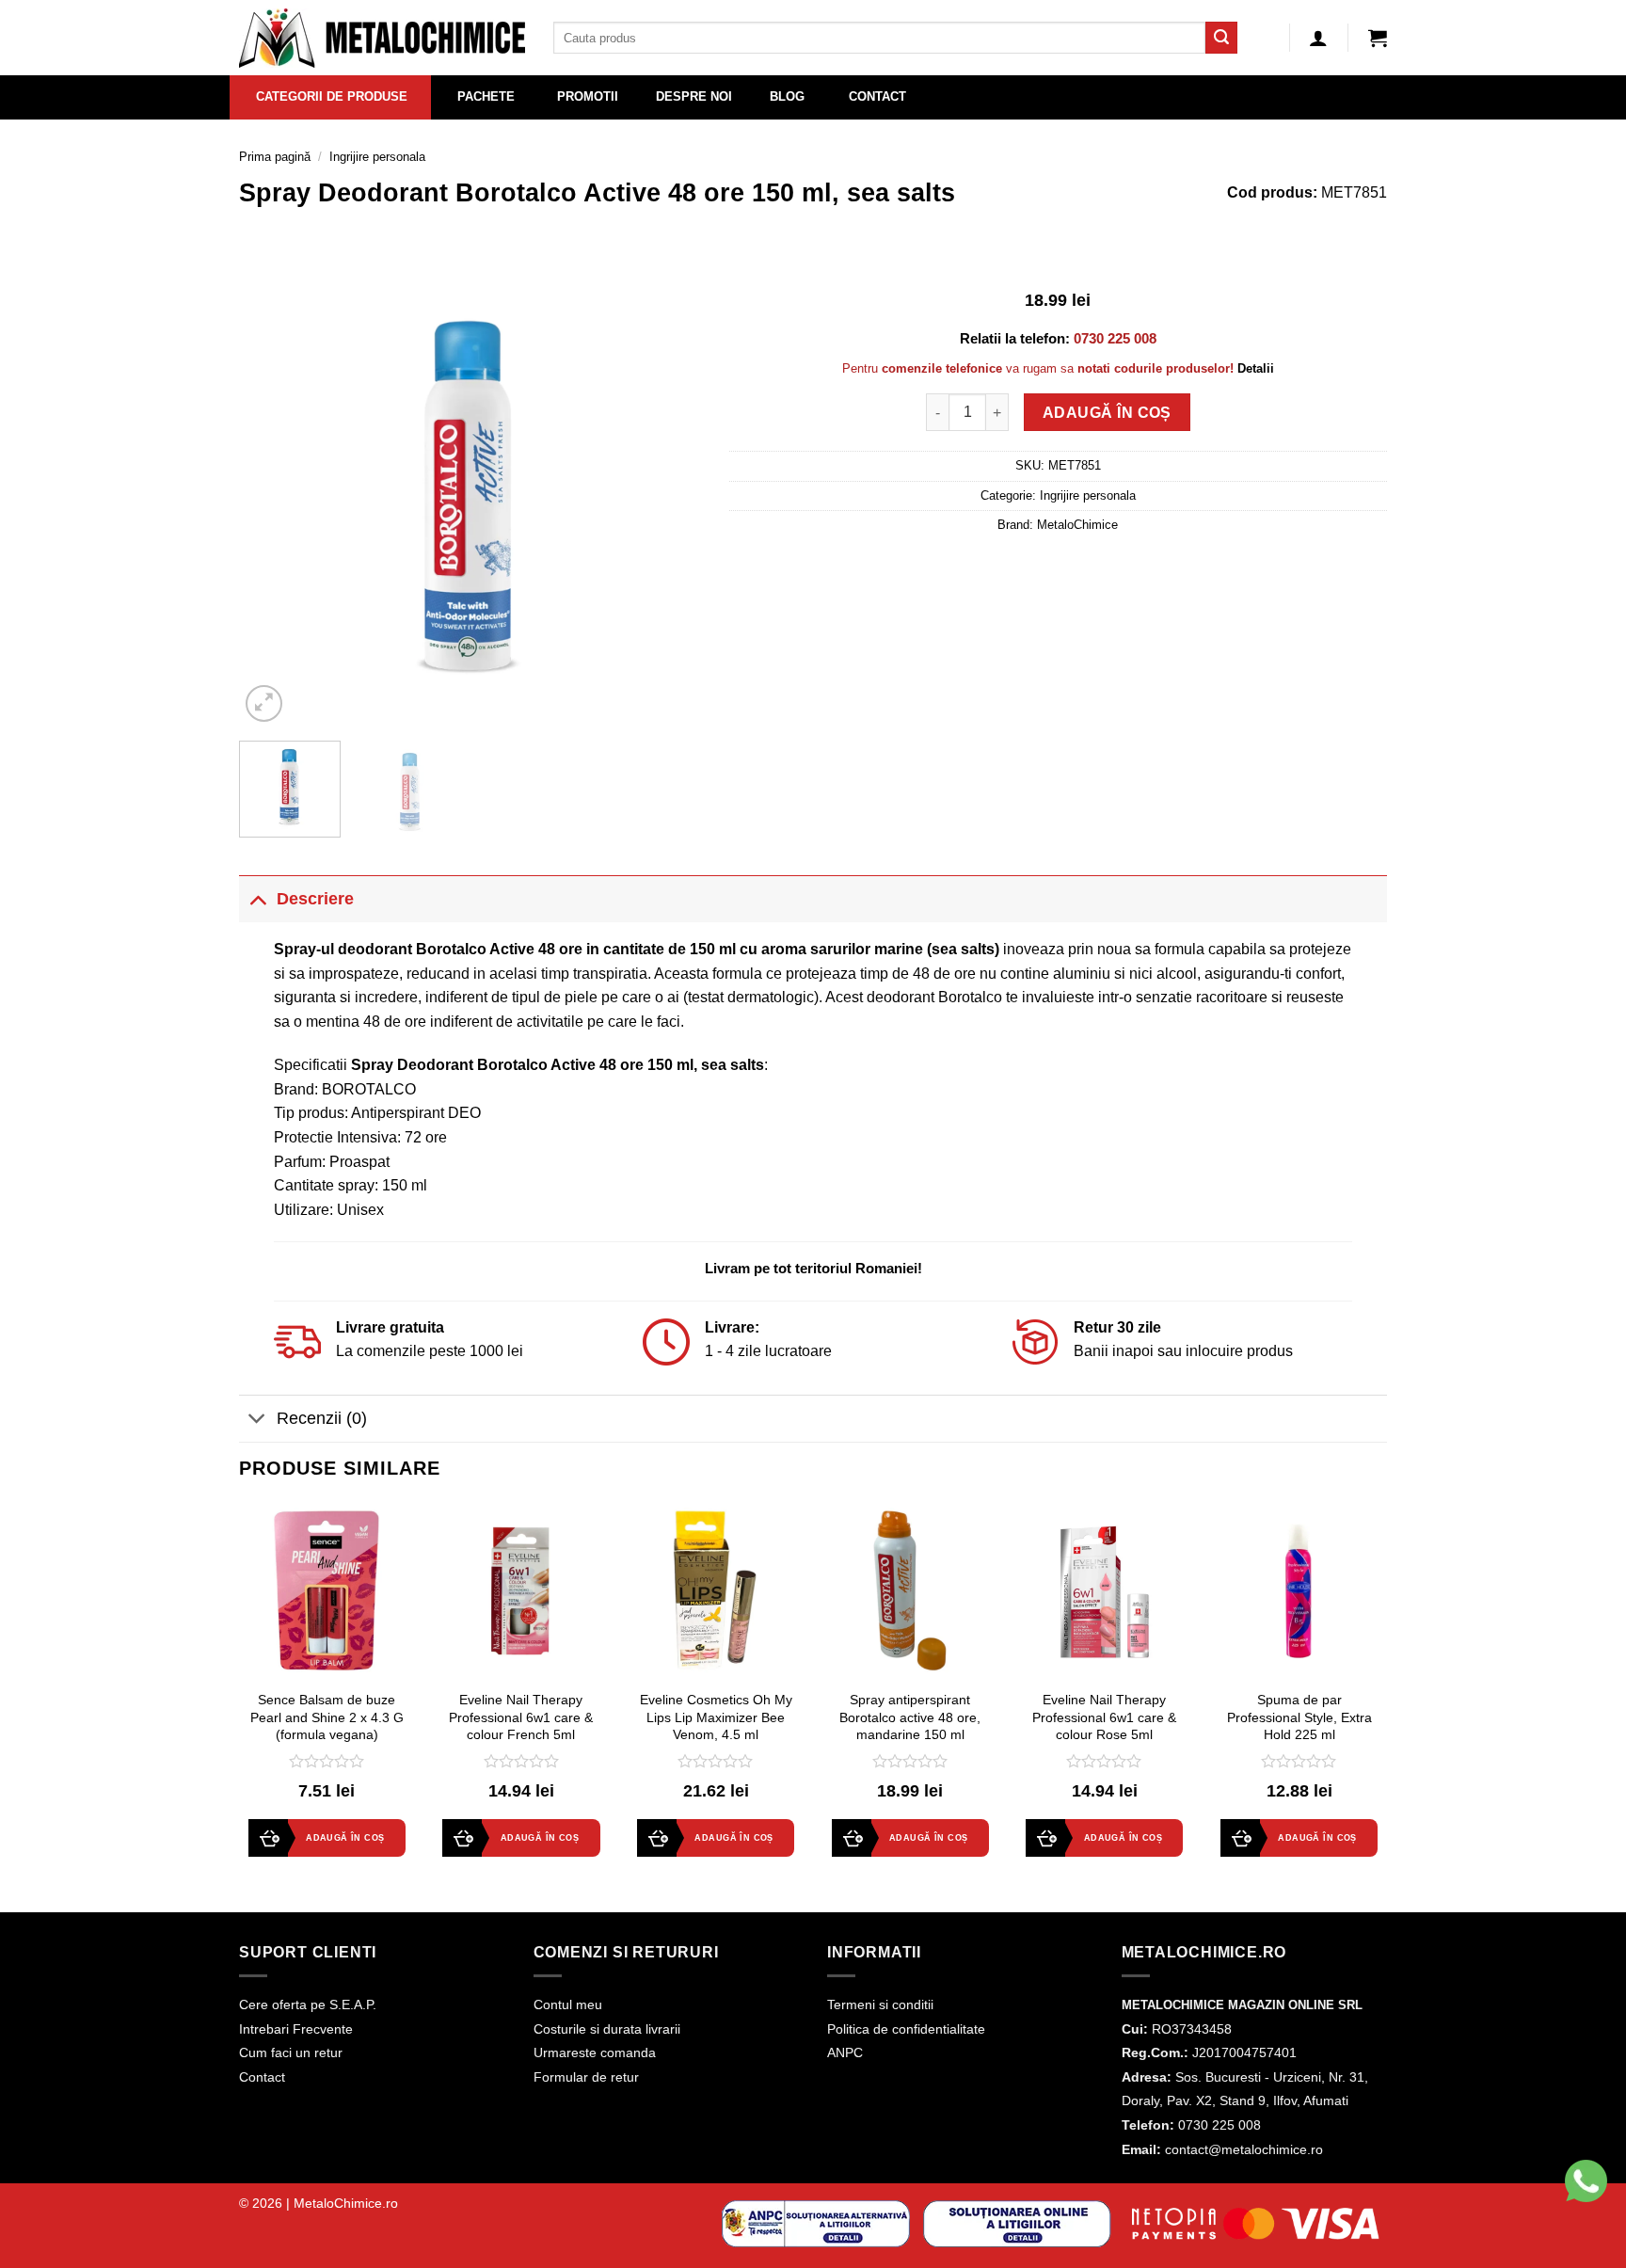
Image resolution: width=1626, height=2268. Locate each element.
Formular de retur (586, 2077)
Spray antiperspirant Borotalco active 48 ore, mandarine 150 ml (910, 1717)
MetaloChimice (1077, 525)
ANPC (845, 2052)
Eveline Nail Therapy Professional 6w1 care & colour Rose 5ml (1104, 1717)
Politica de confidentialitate (906, 2029)
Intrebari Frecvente (296, 2029)
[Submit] (1221, 38)
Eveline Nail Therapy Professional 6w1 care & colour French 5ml (521, 1717)
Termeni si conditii (880, 2004)
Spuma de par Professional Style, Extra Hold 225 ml (1299, 1717)
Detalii (1256, 368)
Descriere (315, 899)
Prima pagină (275, 157)
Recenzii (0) (322, 1418)
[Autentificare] (1318, 38)
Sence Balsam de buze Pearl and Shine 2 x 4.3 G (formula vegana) (327, 1717)
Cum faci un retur (291, 2052)
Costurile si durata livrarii (607, 2029)
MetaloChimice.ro (346, 2203)
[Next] (668, 495)
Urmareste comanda (595, 2052)
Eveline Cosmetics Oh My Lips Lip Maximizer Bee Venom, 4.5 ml (716, 1717)
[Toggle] (257, 898)
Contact (262, 2077)
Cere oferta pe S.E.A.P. (308, 2004)
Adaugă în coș (1107, 413)
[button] (1378, 38)
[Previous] (272, 495)
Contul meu (568, 2004)
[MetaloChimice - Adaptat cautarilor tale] (382, 38)
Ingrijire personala (377, 157)
